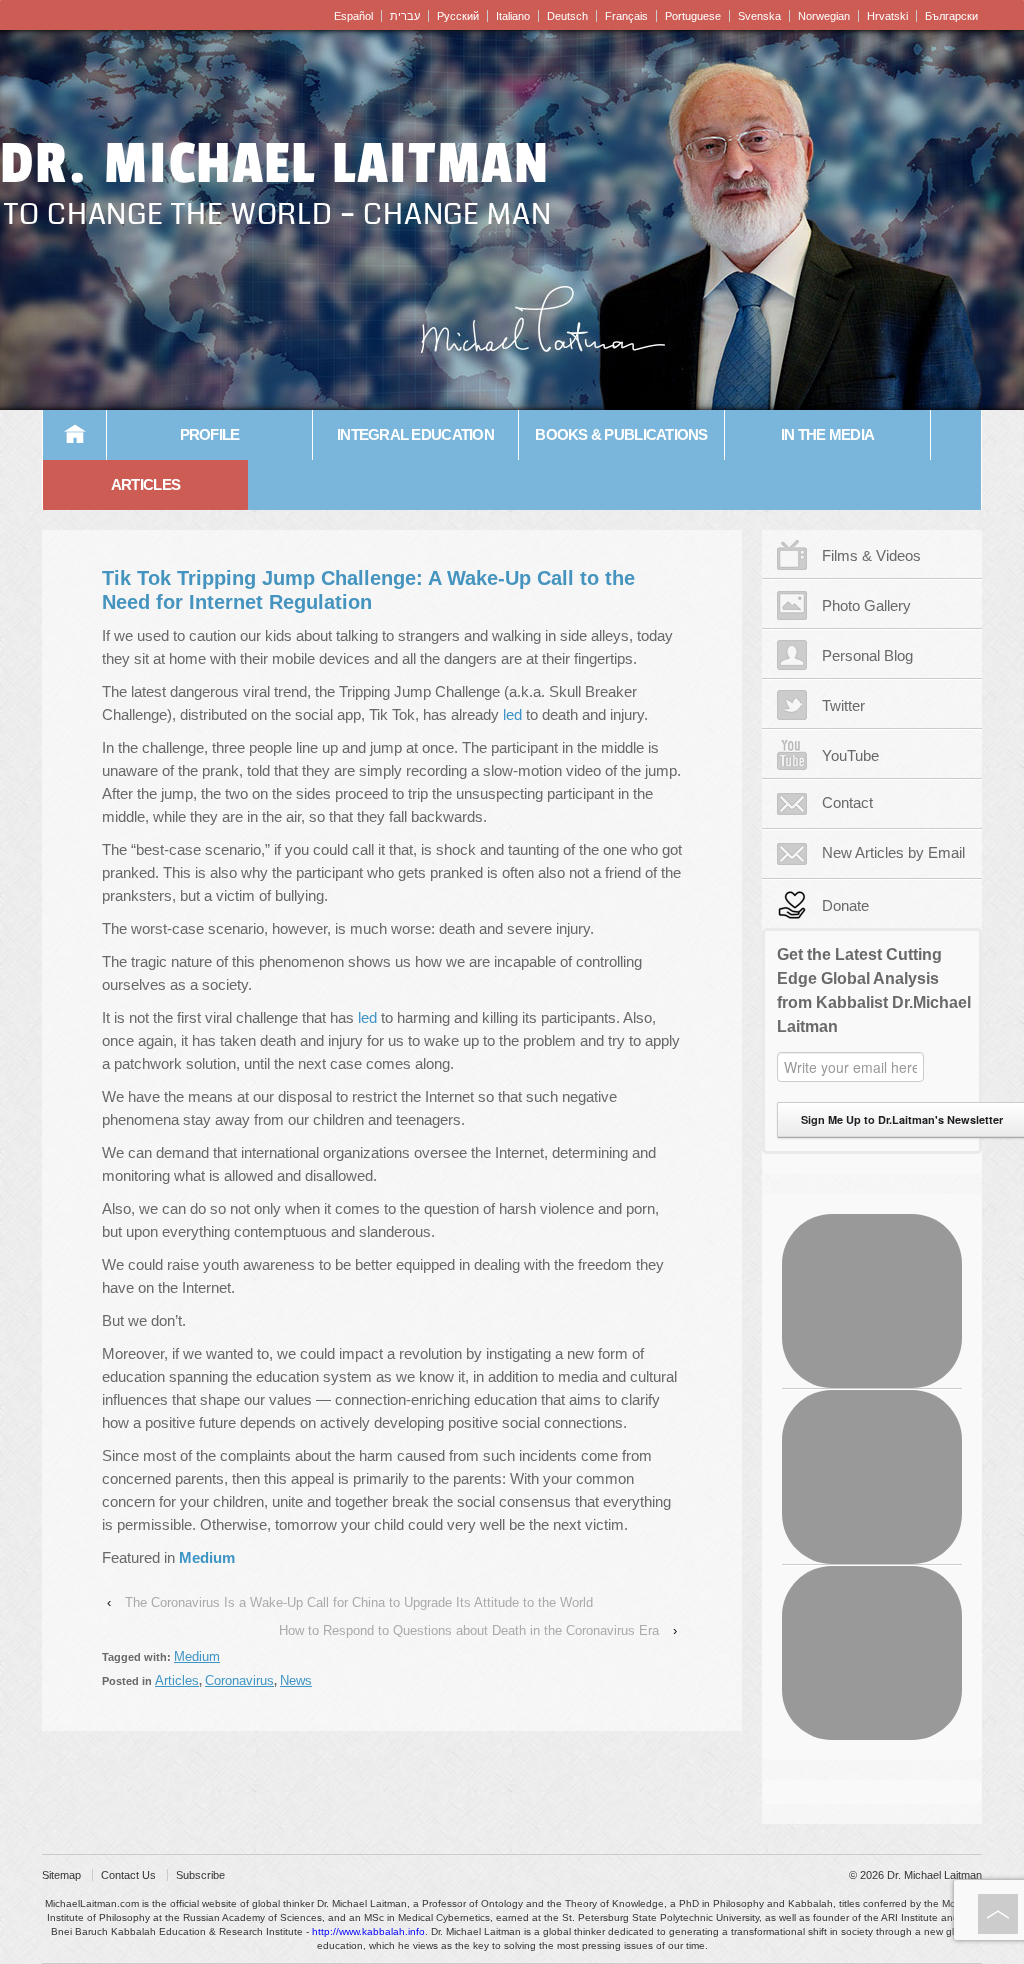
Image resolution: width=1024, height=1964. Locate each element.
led (512, 714)
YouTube (850, 755)
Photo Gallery (866, 605)
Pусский (458, 16)
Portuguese (693, 16)
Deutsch (567, 16)
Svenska (759, 16)
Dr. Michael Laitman (275, 164)
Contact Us (128, 1875)
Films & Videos (871, 555)
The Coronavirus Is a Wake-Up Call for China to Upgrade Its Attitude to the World (359, 1602)
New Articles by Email (893, 852)
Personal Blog (867, 655)
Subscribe (200, 1875)
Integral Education (415, 434)
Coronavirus (239, 1680)
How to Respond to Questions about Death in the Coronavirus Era (469, 1630)
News (296, 1680)
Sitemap (61, 1875)
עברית (405, 16)
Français (626, 16)
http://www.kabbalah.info (368, 1931)
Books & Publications (621, 434)
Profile (210, 434)
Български (951, 16)
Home (75, 435)
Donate (845, 905)
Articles (145, 484)
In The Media (827, 434)
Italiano (513, 16)
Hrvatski (887, 16)
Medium (197, 1656)
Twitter (843, 705)
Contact (847, 802)
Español (353, 16)
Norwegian (824, 16)
